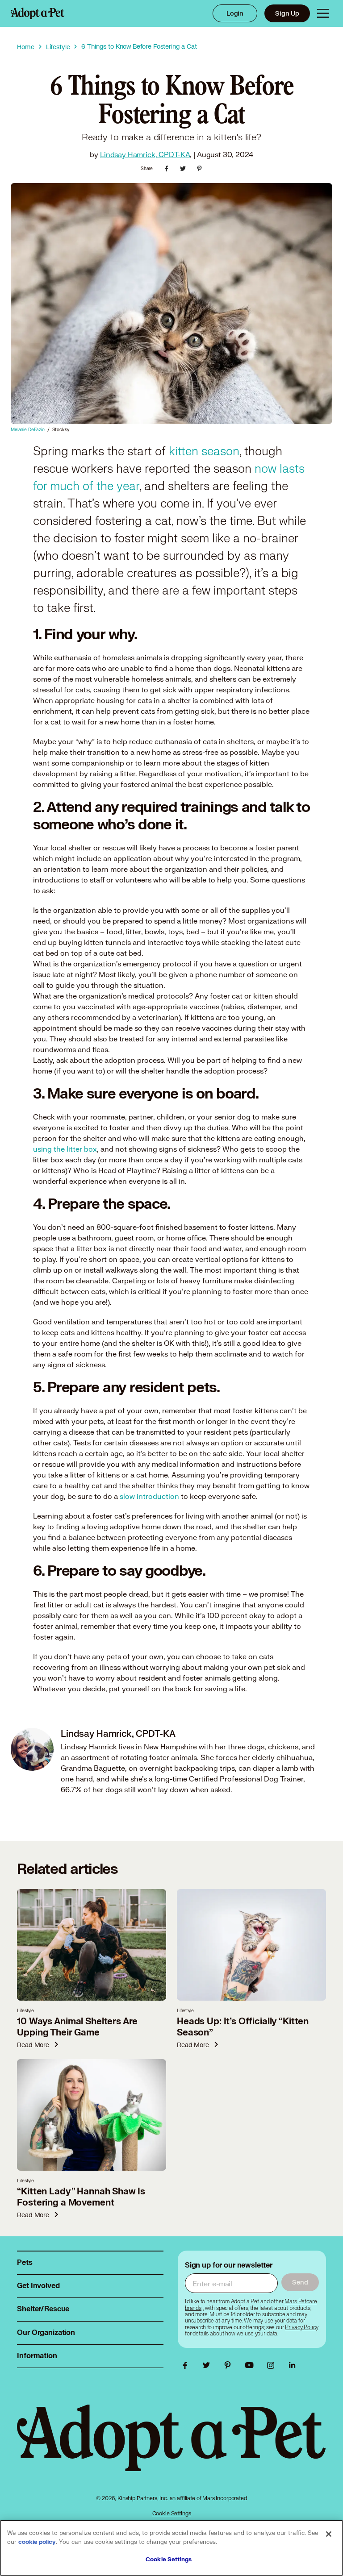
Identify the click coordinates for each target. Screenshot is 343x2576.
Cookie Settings (172, 2513)
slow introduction (149, 1496)
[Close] (329, 2534)
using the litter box (65, 1149)
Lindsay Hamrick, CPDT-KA (145, 154)
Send (300, 2282)
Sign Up (287, 13)
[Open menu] (323, 13)
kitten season (204, 452)
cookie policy (37, 2542)
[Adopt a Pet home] (38, 13)
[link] (301, 2327)
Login (235, 13)
